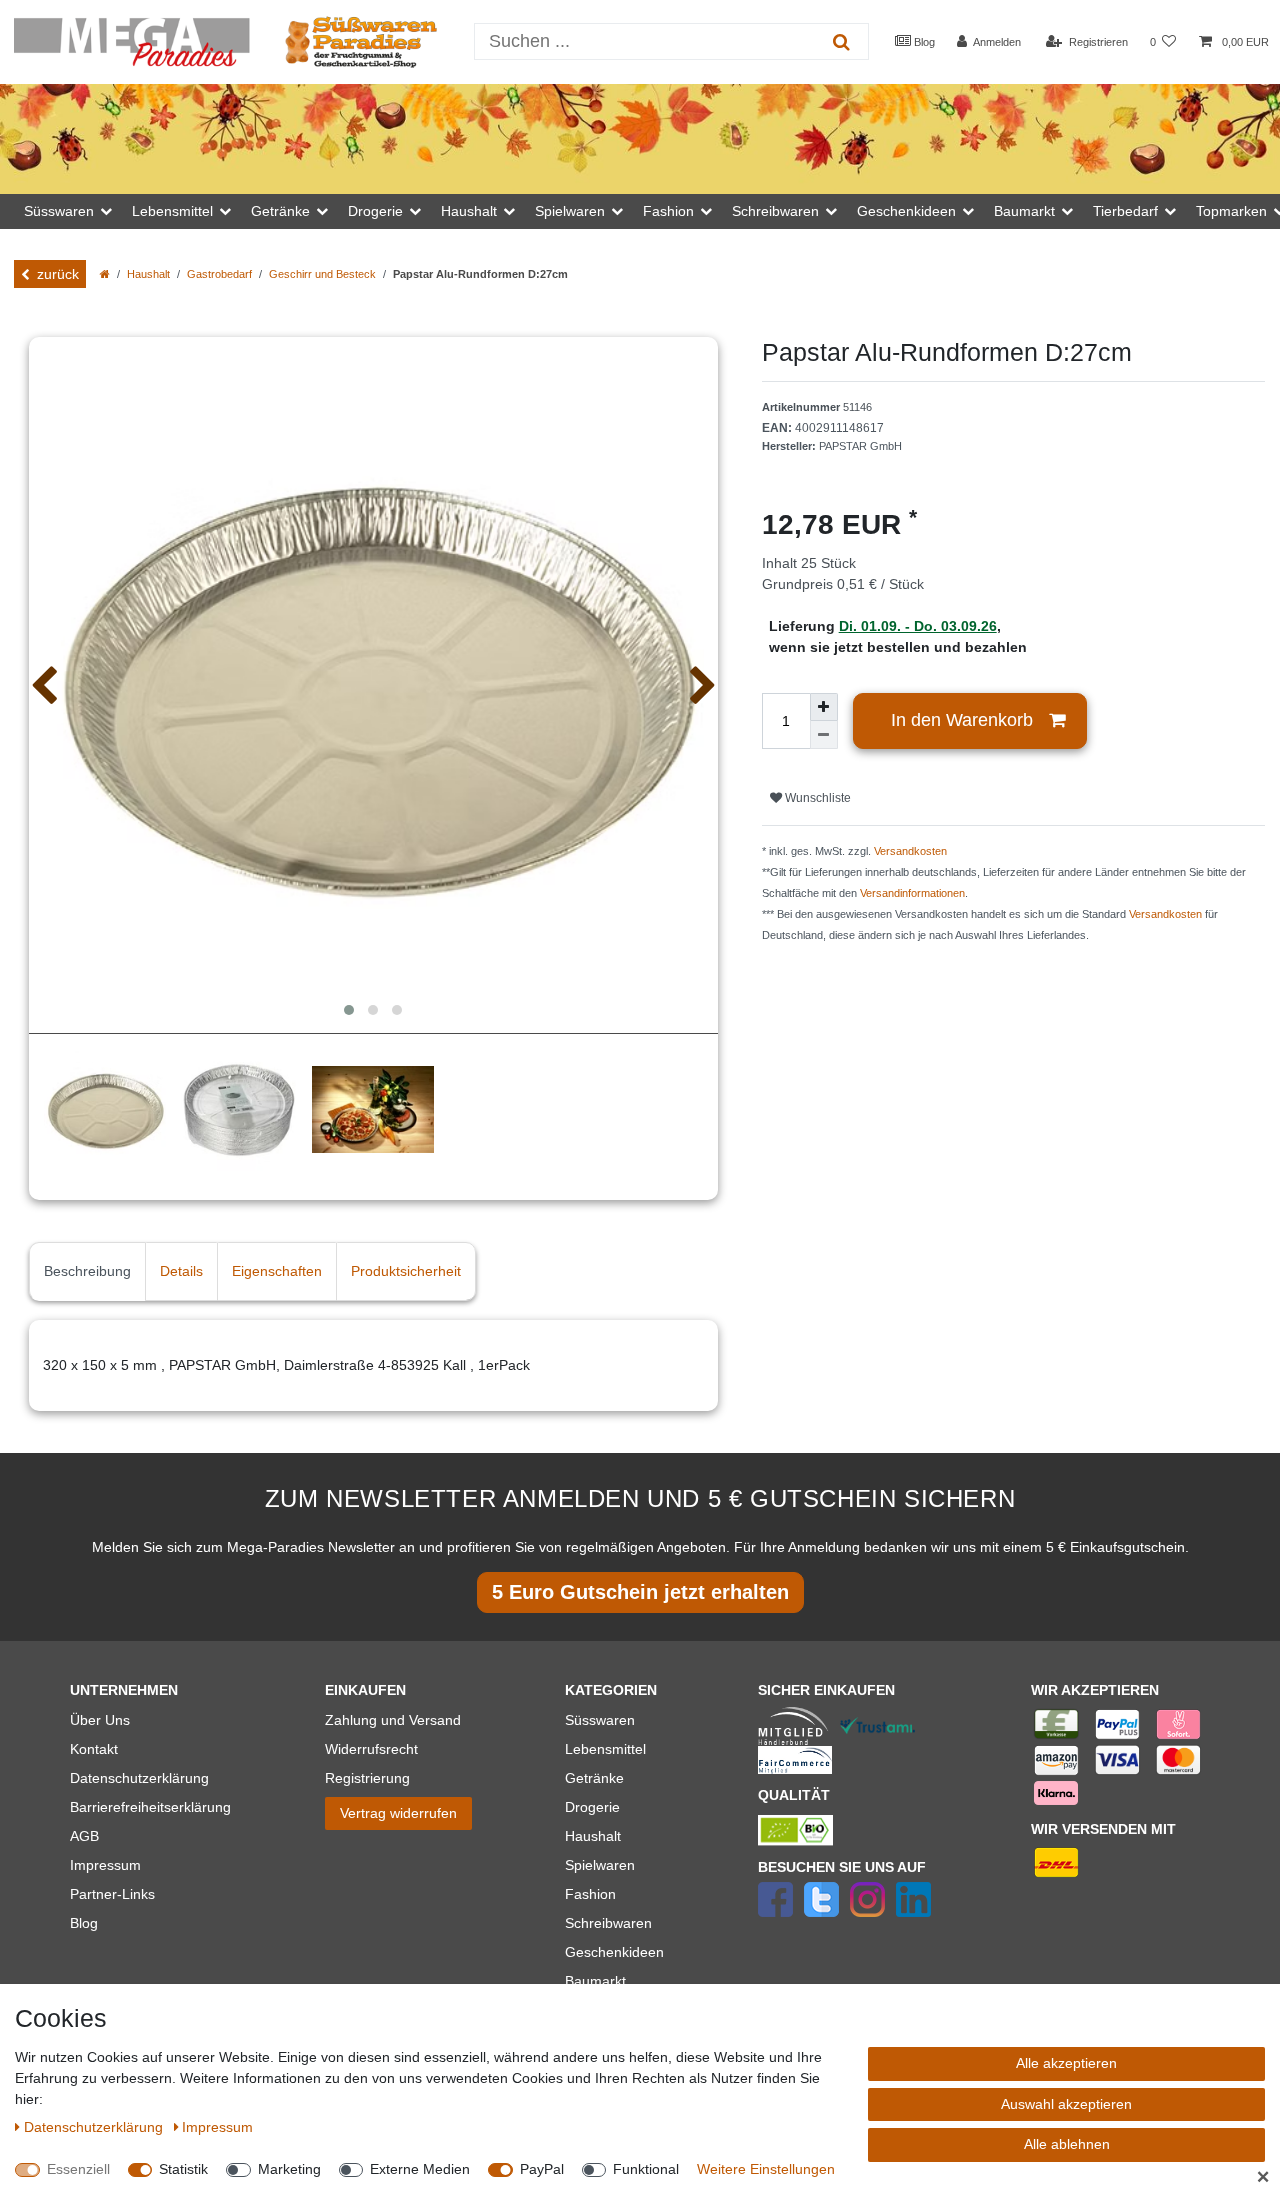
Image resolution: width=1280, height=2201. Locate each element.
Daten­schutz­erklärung (95, 2127)
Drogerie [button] (375, 211)
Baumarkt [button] (1024, 211)
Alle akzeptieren (1066, 2063)
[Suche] (841, 41)
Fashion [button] (668, 211)
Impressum (105, 1865)
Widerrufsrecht (371, 1749)
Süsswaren (600, 1720)
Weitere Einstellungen (766, 2169)
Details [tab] (181, 1271)
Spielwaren (600, 1865)
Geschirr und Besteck (322, 274)
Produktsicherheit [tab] (406, 1271)
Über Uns (100, 1720)
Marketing (289, 2169)
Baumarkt (595, 1981)
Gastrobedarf (219, 274)
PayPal (542, 2169)
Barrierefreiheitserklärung (150, 1807)
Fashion (590, 1894)
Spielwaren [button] (570, 211)
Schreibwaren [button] (775, 211)
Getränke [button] (280, 211)
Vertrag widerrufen (398, 1813)
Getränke (594, 1778)
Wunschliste (816, 798)
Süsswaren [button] (59, 211)
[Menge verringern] (824, 735)
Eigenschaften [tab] (277, 1271)
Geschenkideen (614, 1952)
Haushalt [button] (469, 211)
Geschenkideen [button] (906, 211)
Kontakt (94, 1749)
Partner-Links (112, 1894)
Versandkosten (910, 851)
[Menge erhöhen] (824, 707)
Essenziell (78, 2169)
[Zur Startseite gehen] (105, 274)
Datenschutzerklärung (139, 1778)
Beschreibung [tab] (87, 1271)
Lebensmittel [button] (172, 211)
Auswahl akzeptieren (1066, 2104)
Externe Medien (420, 2169)
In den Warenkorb (962, 720)
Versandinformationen (912, 893)
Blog (923, 42)
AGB (84, 1836)
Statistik (183, 2169)
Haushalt (148, 274)
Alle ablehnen (1067, 2144)
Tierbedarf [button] (1125, 211)
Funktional (646, 2169)
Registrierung (367, 1778)
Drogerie (592, 1807)
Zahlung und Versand (393, 1720)
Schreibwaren (608, 1923)
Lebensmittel (605, 1749)
